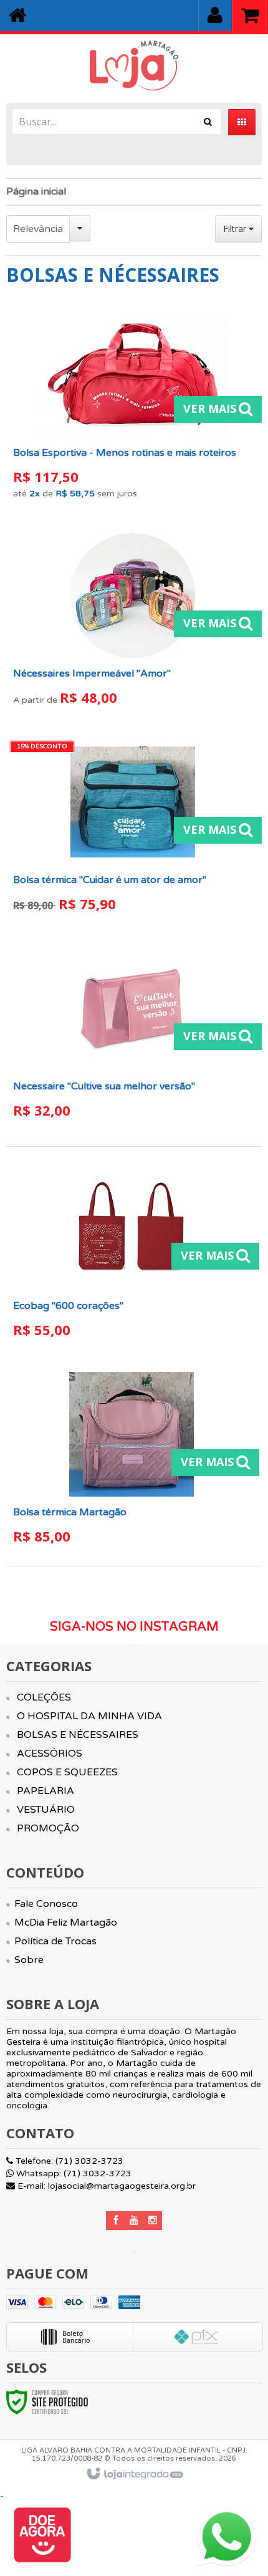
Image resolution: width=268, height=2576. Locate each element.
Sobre (29, 1960)
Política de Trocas (55, 1941)
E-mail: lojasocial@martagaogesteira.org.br (105, 2186)
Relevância (38, 229)
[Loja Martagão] (134, 65)
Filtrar (236, 229)
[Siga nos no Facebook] (115, 2221)
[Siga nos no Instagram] (153, 2221)
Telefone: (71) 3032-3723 (68, 2161)
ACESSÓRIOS (50, 1754)
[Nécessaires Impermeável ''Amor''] (133, 624)
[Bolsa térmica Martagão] (132, 1463)
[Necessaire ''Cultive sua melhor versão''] (133, 1037)
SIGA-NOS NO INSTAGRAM (134, 1627)
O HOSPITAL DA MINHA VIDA (89, 1716)
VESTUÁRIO (46, 1810)
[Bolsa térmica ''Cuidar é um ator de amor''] (133, 830)
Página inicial (36, 191)
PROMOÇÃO (48, 1828)
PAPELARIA (45, 1791)
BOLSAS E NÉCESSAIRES (78, 1735)
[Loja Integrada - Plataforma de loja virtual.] (134, 2474)
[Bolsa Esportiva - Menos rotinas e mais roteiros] (133, 410)
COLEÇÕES (44, 1697)
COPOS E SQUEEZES (67, 1772)
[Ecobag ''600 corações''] (132, 1256)
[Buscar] (208, 122)
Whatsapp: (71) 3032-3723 (73, 2173)
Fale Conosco (46, 1904)
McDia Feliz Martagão (66, 1922)
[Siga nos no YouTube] (134, 2221)
